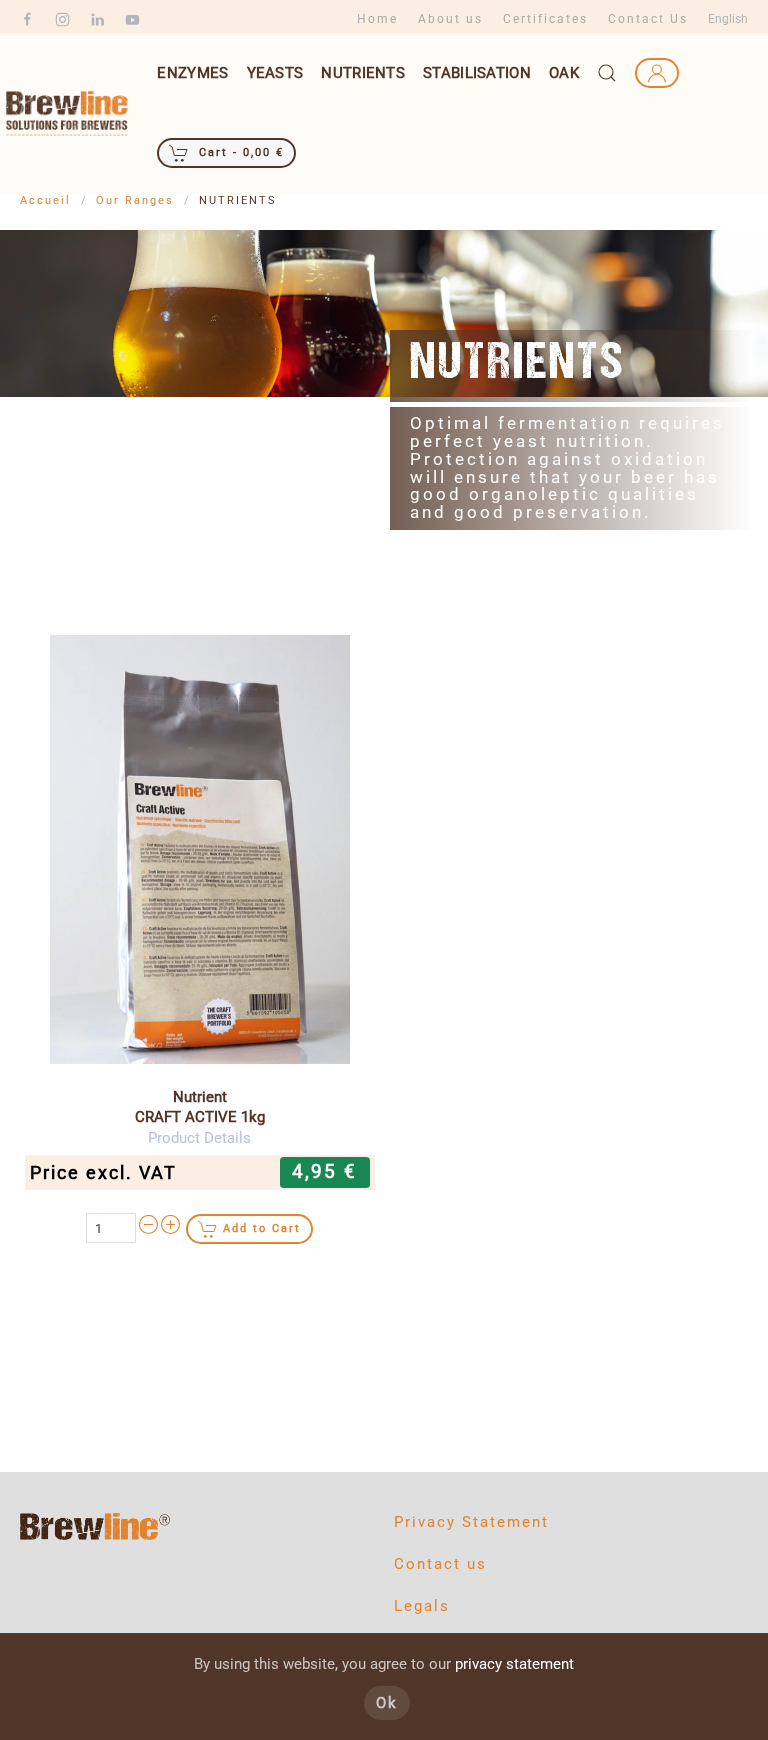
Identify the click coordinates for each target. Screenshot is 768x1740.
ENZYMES (192, 73)
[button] (607, 73)
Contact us (440, 1564)
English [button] (728, 19)
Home (377, 19)
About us (450, 19)
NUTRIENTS (363, 73)
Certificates (545, 19)
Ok (387, 1703)
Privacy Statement (471, 1522)
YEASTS (275, 73)
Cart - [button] (239, 152)
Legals (422, 1606)
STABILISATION (477, 73)
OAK (564, 73)
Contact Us (648, 19)
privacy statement (514, 1664)
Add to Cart (262, 1228)
